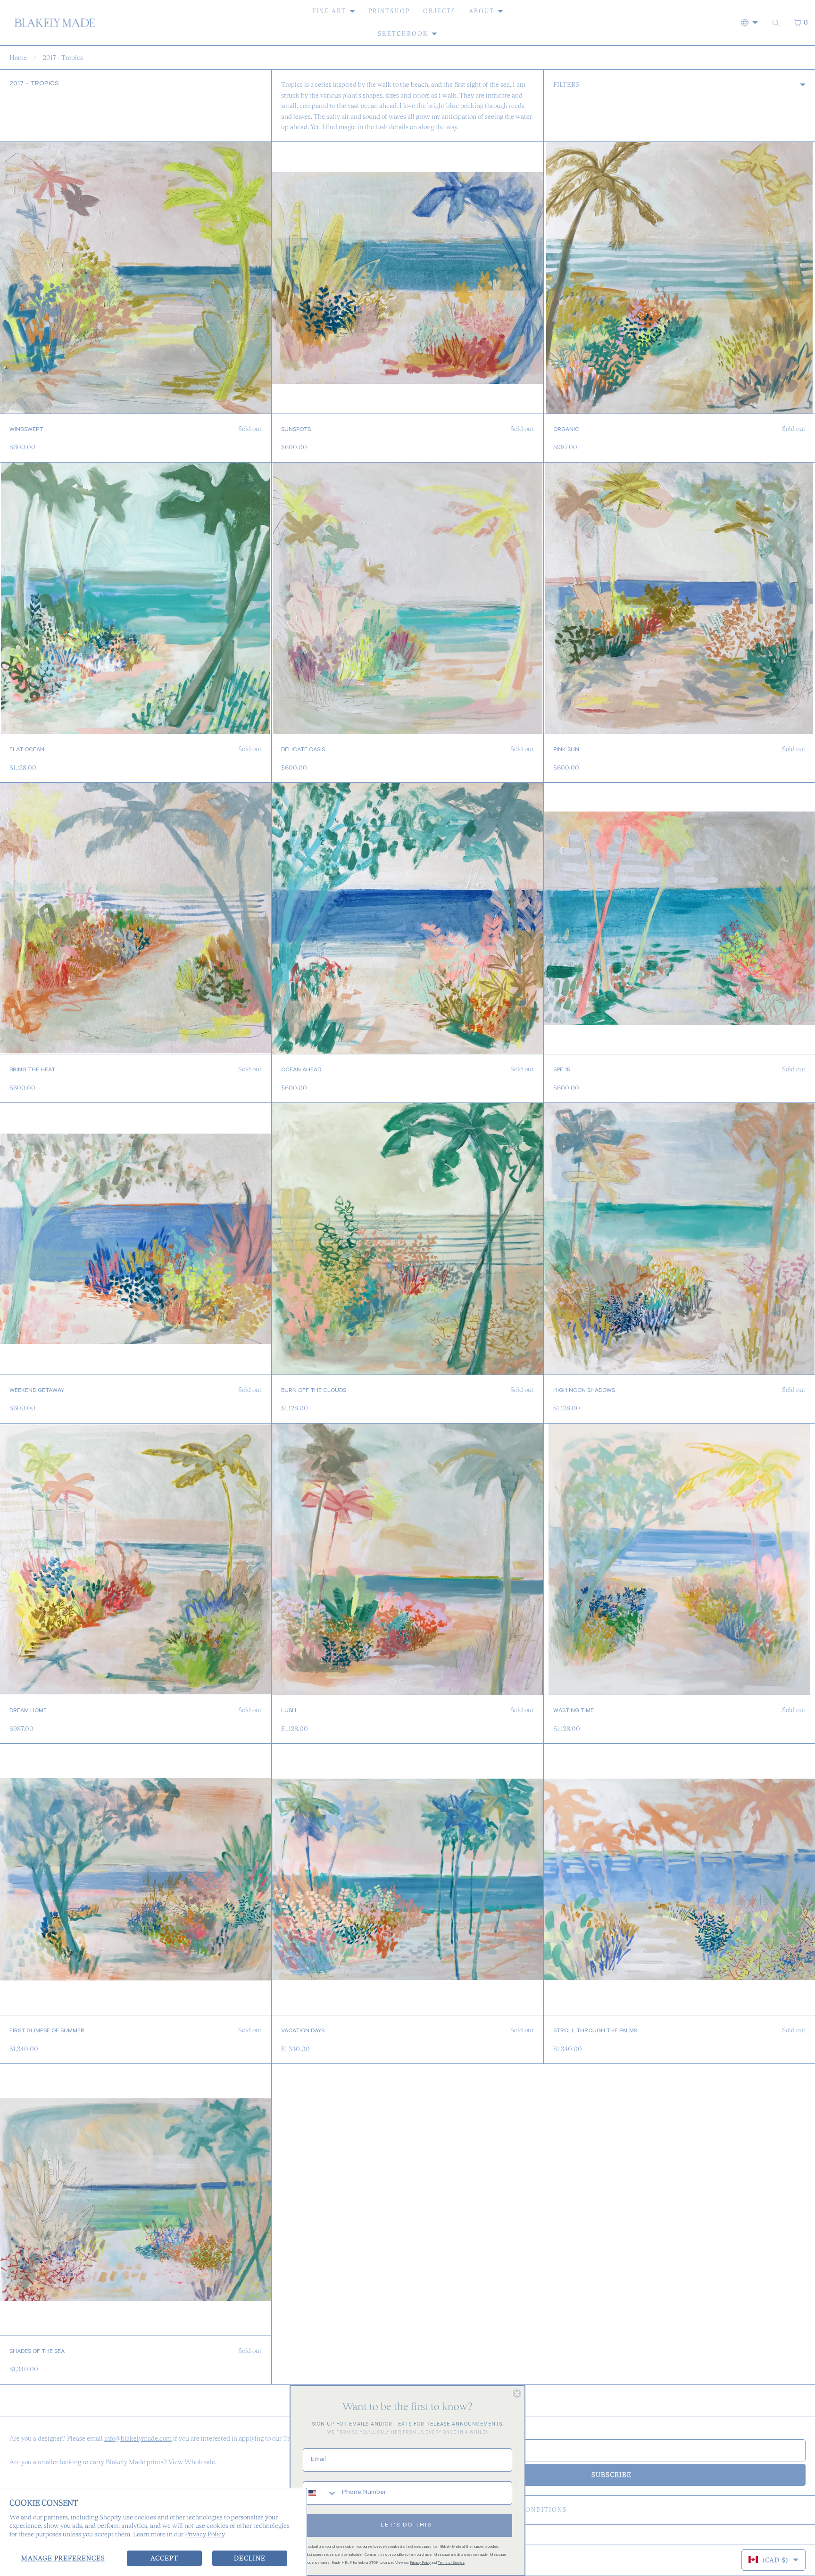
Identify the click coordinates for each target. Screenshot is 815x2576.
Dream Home (28, 1711)
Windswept (26, 430)
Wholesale (200, 2462)
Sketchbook (403, 34)
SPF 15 (561, 1070)
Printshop (389, 11)
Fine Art (329, 11)
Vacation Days (303, 2031)
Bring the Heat (32, 1070)
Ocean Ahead (301, 1070)
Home (18, 58)
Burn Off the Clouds (314, 1391)
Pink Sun (566, 750)
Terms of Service (451, 2563)
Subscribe (611, 2475)
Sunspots (296, 430)
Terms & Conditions (527, 2510)
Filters (566, 84)
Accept (164, 2558)
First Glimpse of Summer (47, 2031)
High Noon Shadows (584, 1391)
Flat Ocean (27, 750)
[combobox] (320, 2493)
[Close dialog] (517, 2394)
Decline (250, 2558)
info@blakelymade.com (138, 2438)
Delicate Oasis (303, 750)
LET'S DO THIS (406, 2526)
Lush (289, 1711)
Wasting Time (574, 1711)
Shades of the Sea (37, 2352)
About (482, 11)
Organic (566, 430)
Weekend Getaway (37, 1391)
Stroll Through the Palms (595, 2031)
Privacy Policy (205, 2534)
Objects (439, 11)
